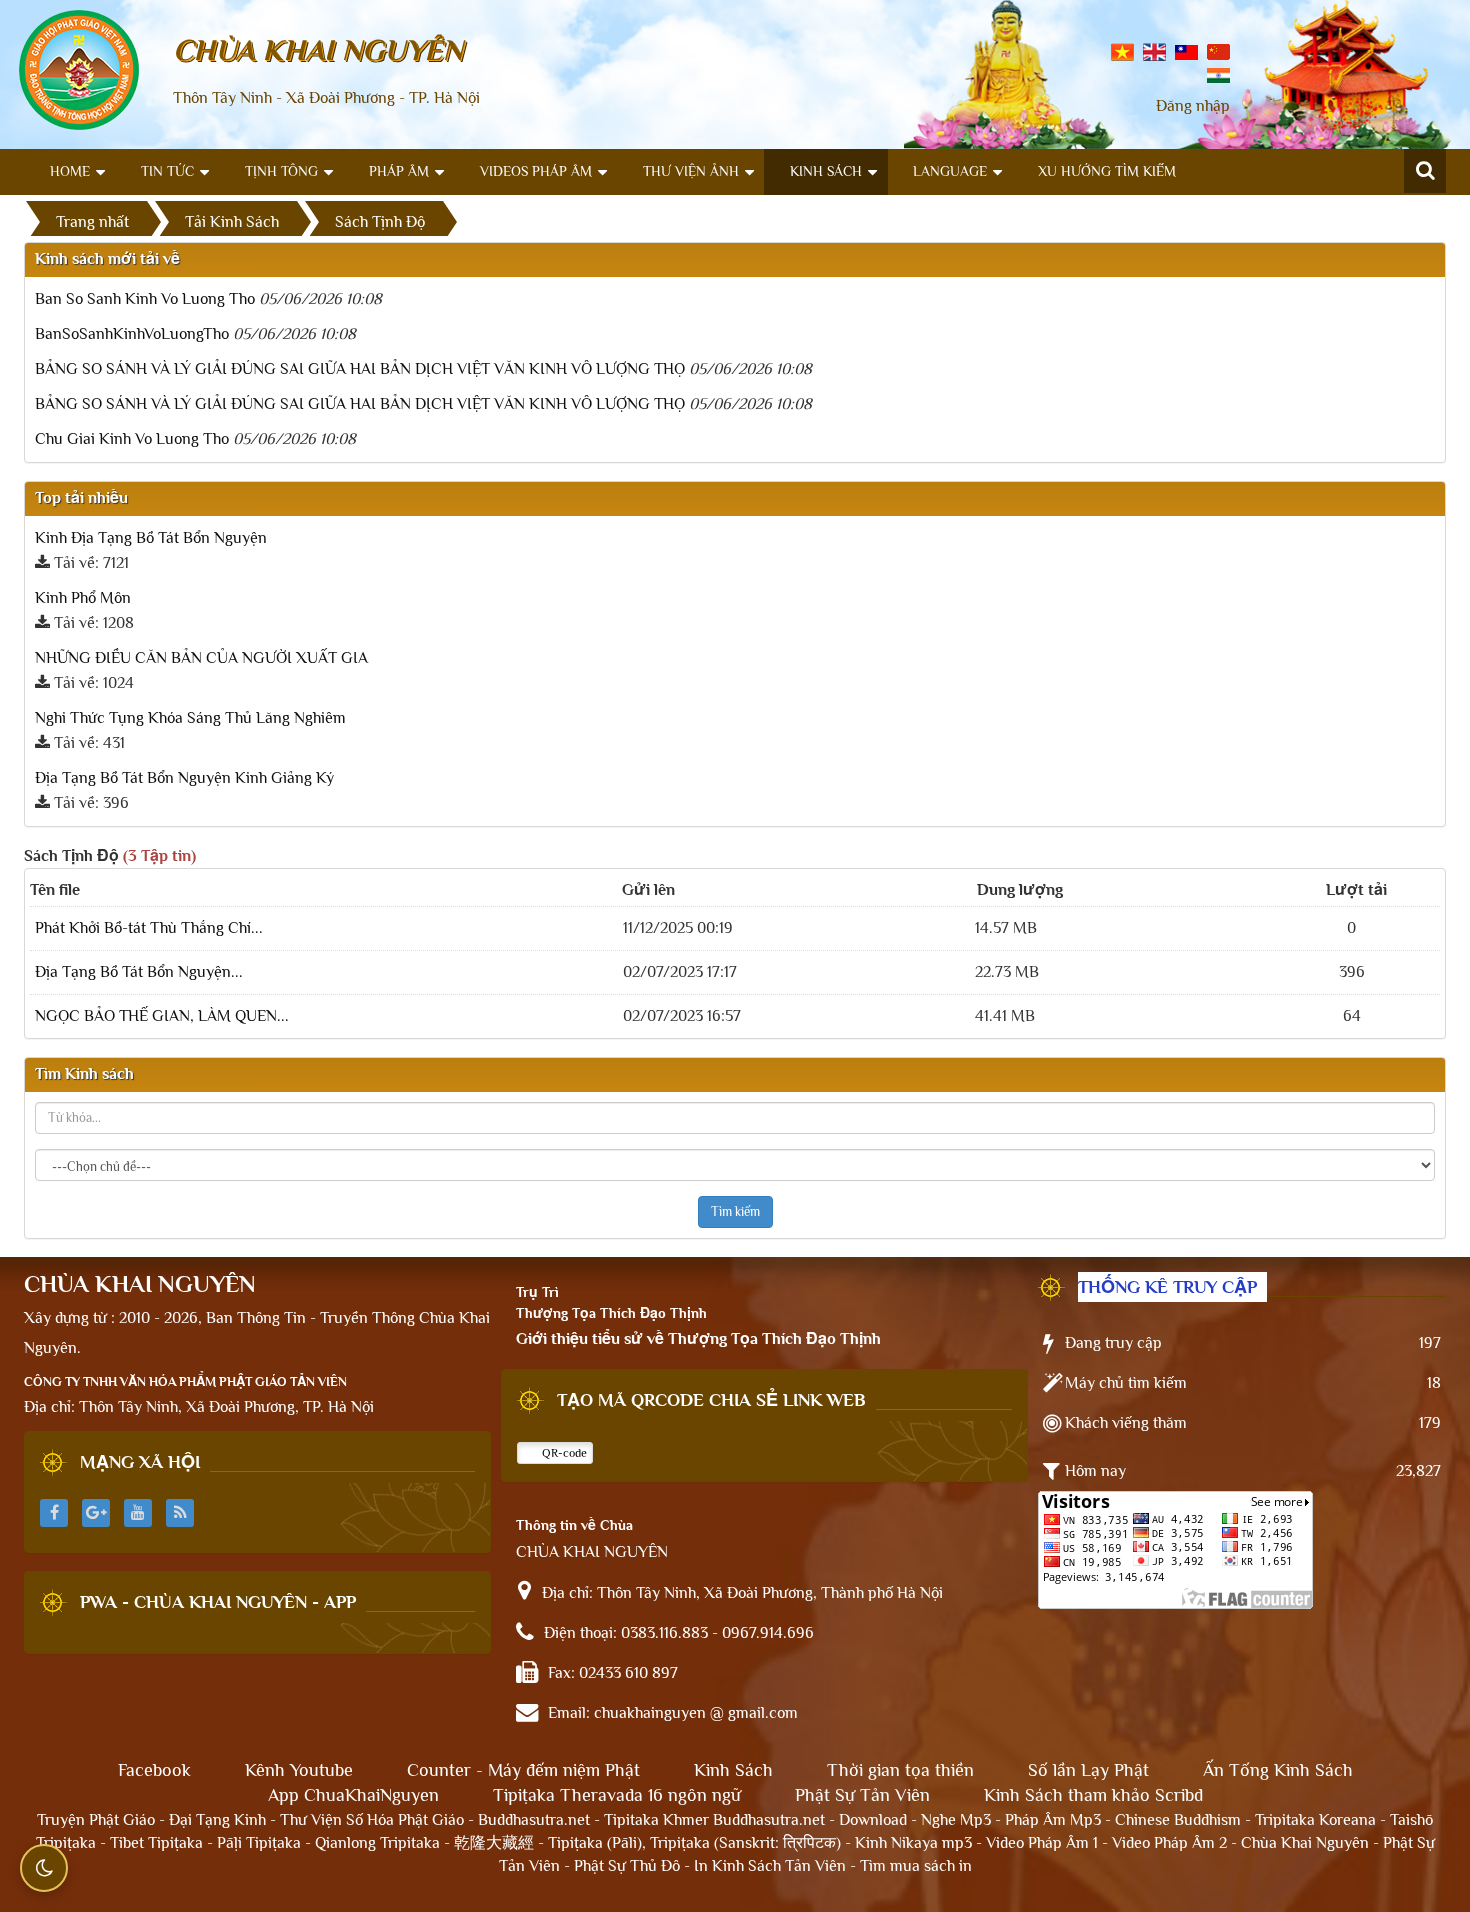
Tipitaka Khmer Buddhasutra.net (714, 1820)
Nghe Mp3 (956, 1820)
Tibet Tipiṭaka (156, 1843)
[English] (1154, 51)
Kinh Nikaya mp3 (915, 1843)
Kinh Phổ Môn (83, 598)
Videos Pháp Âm (536, 171)
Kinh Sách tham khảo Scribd (1093, 1795)
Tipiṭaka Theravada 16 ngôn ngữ (617, 1795)
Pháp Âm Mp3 (1053, 1820)
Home (70, 171)
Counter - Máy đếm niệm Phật (523, 1770)
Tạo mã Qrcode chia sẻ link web (711, 1400)
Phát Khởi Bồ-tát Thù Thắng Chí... (149, 928)
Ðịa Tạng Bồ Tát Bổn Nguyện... (139, 972)
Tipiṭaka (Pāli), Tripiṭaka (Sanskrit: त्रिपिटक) (694, 1843)
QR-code (563, 1453)
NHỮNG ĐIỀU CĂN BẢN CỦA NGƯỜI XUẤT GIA (201, 658)
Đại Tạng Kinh (217, 1820)
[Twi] (1186, 51)
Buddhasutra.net (534, 1820)
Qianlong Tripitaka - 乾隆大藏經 (424, 1843)
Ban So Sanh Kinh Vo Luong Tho (145, 299)
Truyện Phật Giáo (96, 1820)
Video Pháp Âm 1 (1042, 1843)
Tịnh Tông (281, 171)
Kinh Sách (826, 171)
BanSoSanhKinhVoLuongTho (132, 334)
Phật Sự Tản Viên (862, 1795)
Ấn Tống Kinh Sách (1278, 1770)
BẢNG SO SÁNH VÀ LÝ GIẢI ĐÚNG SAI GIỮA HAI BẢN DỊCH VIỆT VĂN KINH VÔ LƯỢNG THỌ (360, 369)
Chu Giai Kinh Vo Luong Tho (132, 439)
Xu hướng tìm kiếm (1107, 171)
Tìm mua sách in (916, 1866)
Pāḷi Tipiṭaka (259, 1843)
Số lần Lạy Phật (1088, 1770)
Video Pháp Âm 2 (1169, 1843)
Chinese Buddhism (1178, 1820)
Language (950, 171)
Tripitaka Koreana (1315, 1820)
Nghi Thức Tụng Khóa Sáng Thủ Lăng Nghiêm (190, 718)
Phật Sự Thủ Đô (627, 1866)
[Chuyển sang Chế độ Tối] (44, 1868)
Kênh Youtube (299, 1770)
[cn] (1218, 51)
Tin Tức (167, 171)
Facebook (154, 1770)
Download (873, 1820)
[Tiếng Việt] (1122, 51)
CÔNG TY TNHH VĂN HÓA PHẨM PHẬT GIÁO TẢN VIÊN (185, 1381)
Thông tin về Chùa (574, 1525)
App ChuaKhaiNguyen (353, 1795)
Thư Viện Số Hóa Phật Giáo (372, 1820)
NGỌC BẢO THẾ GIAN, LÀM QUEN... (162, 1016)
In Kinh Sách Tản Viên (770, 1866)
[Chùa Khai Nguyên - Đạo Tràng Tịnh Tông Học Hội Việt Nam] (79, 69)
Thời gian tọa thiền (900, 1770)
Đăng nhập (1193, 106)
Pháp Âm (399, 171)
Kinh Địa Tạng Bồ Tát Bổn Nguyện (151, 538)
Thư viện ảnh (691, 171)
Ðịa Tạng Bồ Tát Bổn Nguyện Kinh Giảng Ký (184, 778)
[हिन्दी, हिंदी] (1218, 74)
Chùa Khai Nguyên (1305, 1843)
